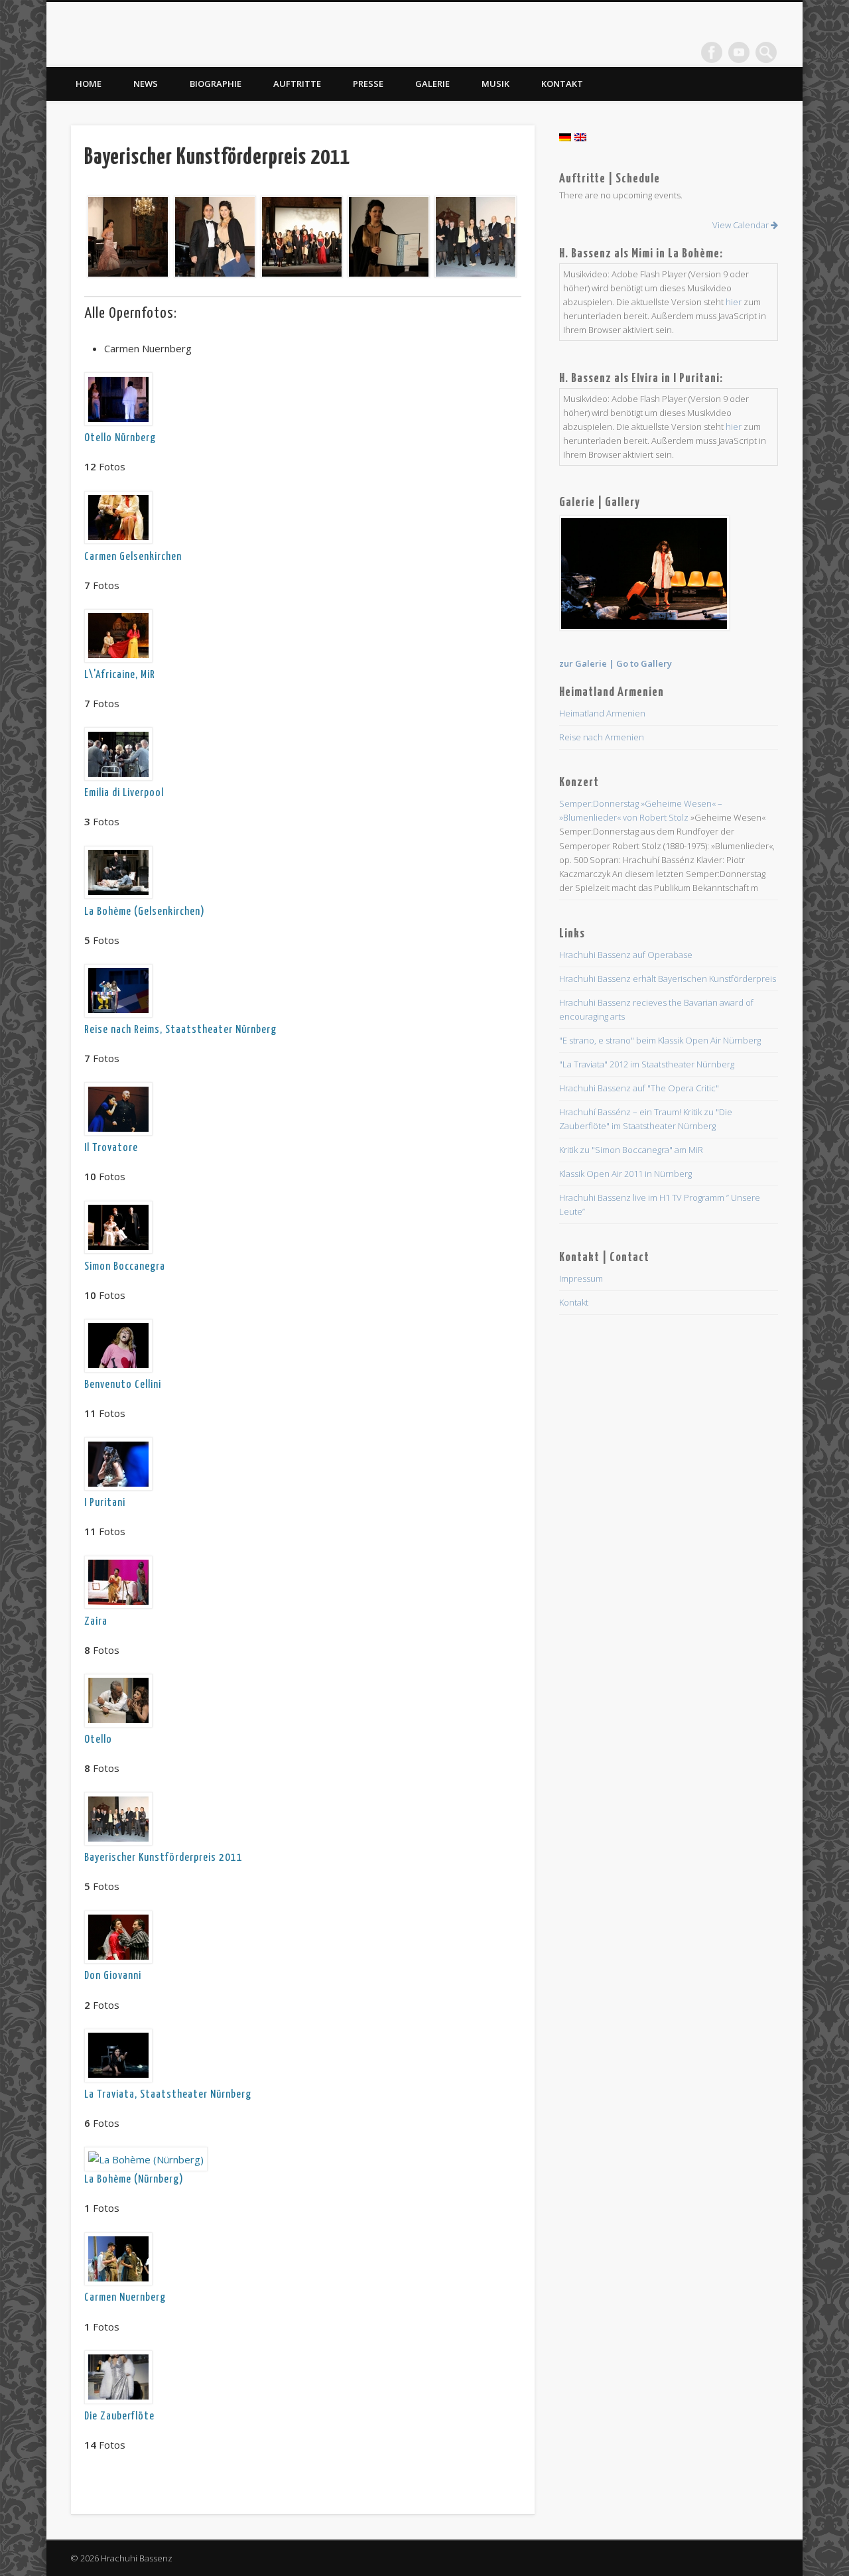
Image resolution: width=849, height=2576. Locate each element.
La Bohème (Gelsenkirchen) (145, 912)
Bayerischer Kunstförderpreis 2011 (163, 1858)
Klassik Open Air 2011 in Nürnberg (625, 1174)
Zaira (96, 1622)
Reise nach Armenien (602, 737)
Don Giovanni (113, 1976)
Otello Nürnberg (120, 438)
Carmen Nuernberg (125, 2298)
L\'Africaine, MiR (120, 675)
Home (89, 84)
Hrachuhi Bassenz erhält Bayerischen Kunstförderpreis (668, 979)
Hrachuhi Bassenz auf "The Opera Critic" (639, 1088)
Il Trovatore (111, 1148)
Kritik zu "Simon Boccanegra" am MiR (631, 1150)
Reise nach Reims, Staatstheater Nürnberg (180, 1030)
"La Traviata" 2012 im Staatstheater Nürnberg (647, 1064)
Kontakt (562, 84)
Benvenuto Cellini (123, 1385)
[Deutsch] (565, 137)
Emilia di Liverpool (124, 793)
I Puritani (105, 1503)
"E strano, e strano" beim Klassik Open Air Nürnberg (660, 1040)
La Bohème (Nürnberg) (134, 2180)
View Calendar (742, 225)
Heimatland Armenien (602, 713)
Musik (495, 84)
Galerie (432, 84)
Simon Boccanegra (125, 1267)
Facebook (712, 52)
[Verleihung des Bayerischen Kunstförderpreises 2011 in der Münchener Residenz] (126, 237)
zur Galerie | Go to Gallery (616, 663)
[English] (580, 137)
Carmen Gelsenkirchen (133, 557)
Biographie (216, 84)
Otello (98, 1740)
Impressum (581, 1278)
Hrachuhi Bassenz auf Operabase (626, 955)
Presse (368, 84)
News (146, 84)
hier (734, 302)
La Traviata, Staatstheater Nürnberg (168, 2095)
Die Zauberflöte (119, 2416)
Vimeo (739, 52)
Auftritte (297, 84)
